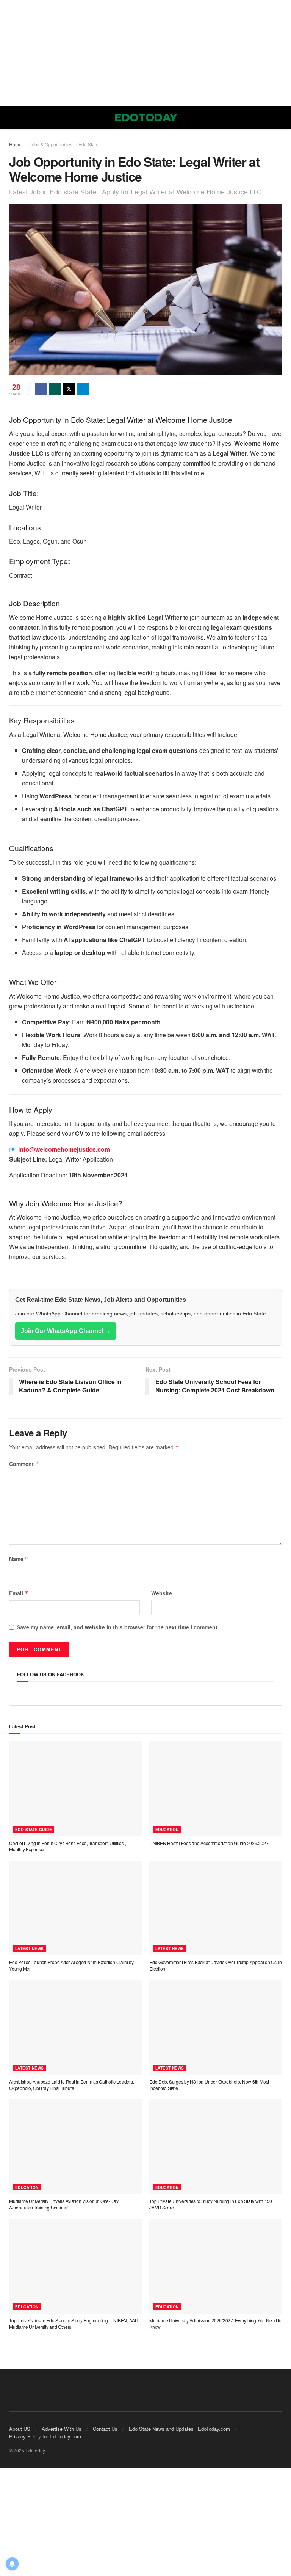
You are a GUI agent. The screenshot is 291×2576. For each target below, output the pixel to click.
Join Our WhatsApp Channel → (66, 1331)
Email (19, 1593)
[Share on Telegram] (83, 389)
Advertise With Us (62, 2429)
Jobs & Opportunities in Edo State (64, 144)
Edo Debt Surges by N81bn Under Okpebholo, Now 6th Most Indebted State (209, 2085)
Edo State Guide (34, 1830)
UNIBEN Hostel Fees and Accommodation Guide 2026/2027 (209, 1843)
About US (20, 2429)
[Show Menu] (12, 118)
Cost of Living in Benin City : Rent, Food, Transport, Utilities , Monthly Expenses (67, 1846)
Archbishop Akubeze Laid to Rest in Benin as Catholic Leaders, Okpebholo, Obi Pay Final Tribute (71, 2085)
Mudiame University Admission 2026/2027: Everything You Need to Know (215, 2324)
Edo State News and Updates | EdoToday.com (179, 2429)
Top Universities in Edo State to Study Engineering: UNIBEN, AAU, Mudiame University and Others (74, 2324)
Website (162, 1593)
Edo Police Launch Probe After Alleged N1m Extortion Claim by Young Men (71, 1965)
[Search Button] (279, 118)
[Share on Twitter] (69, 389)
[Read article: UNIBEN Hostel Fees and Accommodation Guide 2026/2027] (216, 1789)
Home (15, 144)
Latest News (29, 1949)
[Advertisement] (145, 53)
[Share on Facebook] (41, 389)
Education (167, 1830)
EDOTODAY (146, 118)
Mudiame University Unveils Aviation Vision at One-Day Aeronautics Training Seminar (64, 2204)
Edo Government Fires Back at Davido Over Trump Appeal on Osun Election (215, 1965)
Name (19, 1559)
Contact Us (105, 2429)
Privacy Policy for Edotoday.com (45, 2436)
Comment (24, 1464)
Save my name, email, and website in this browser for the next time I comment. (118, 1627)
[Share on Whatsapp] (55, 389)
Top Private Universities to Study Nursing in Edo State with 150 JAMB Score (211, 2204)
